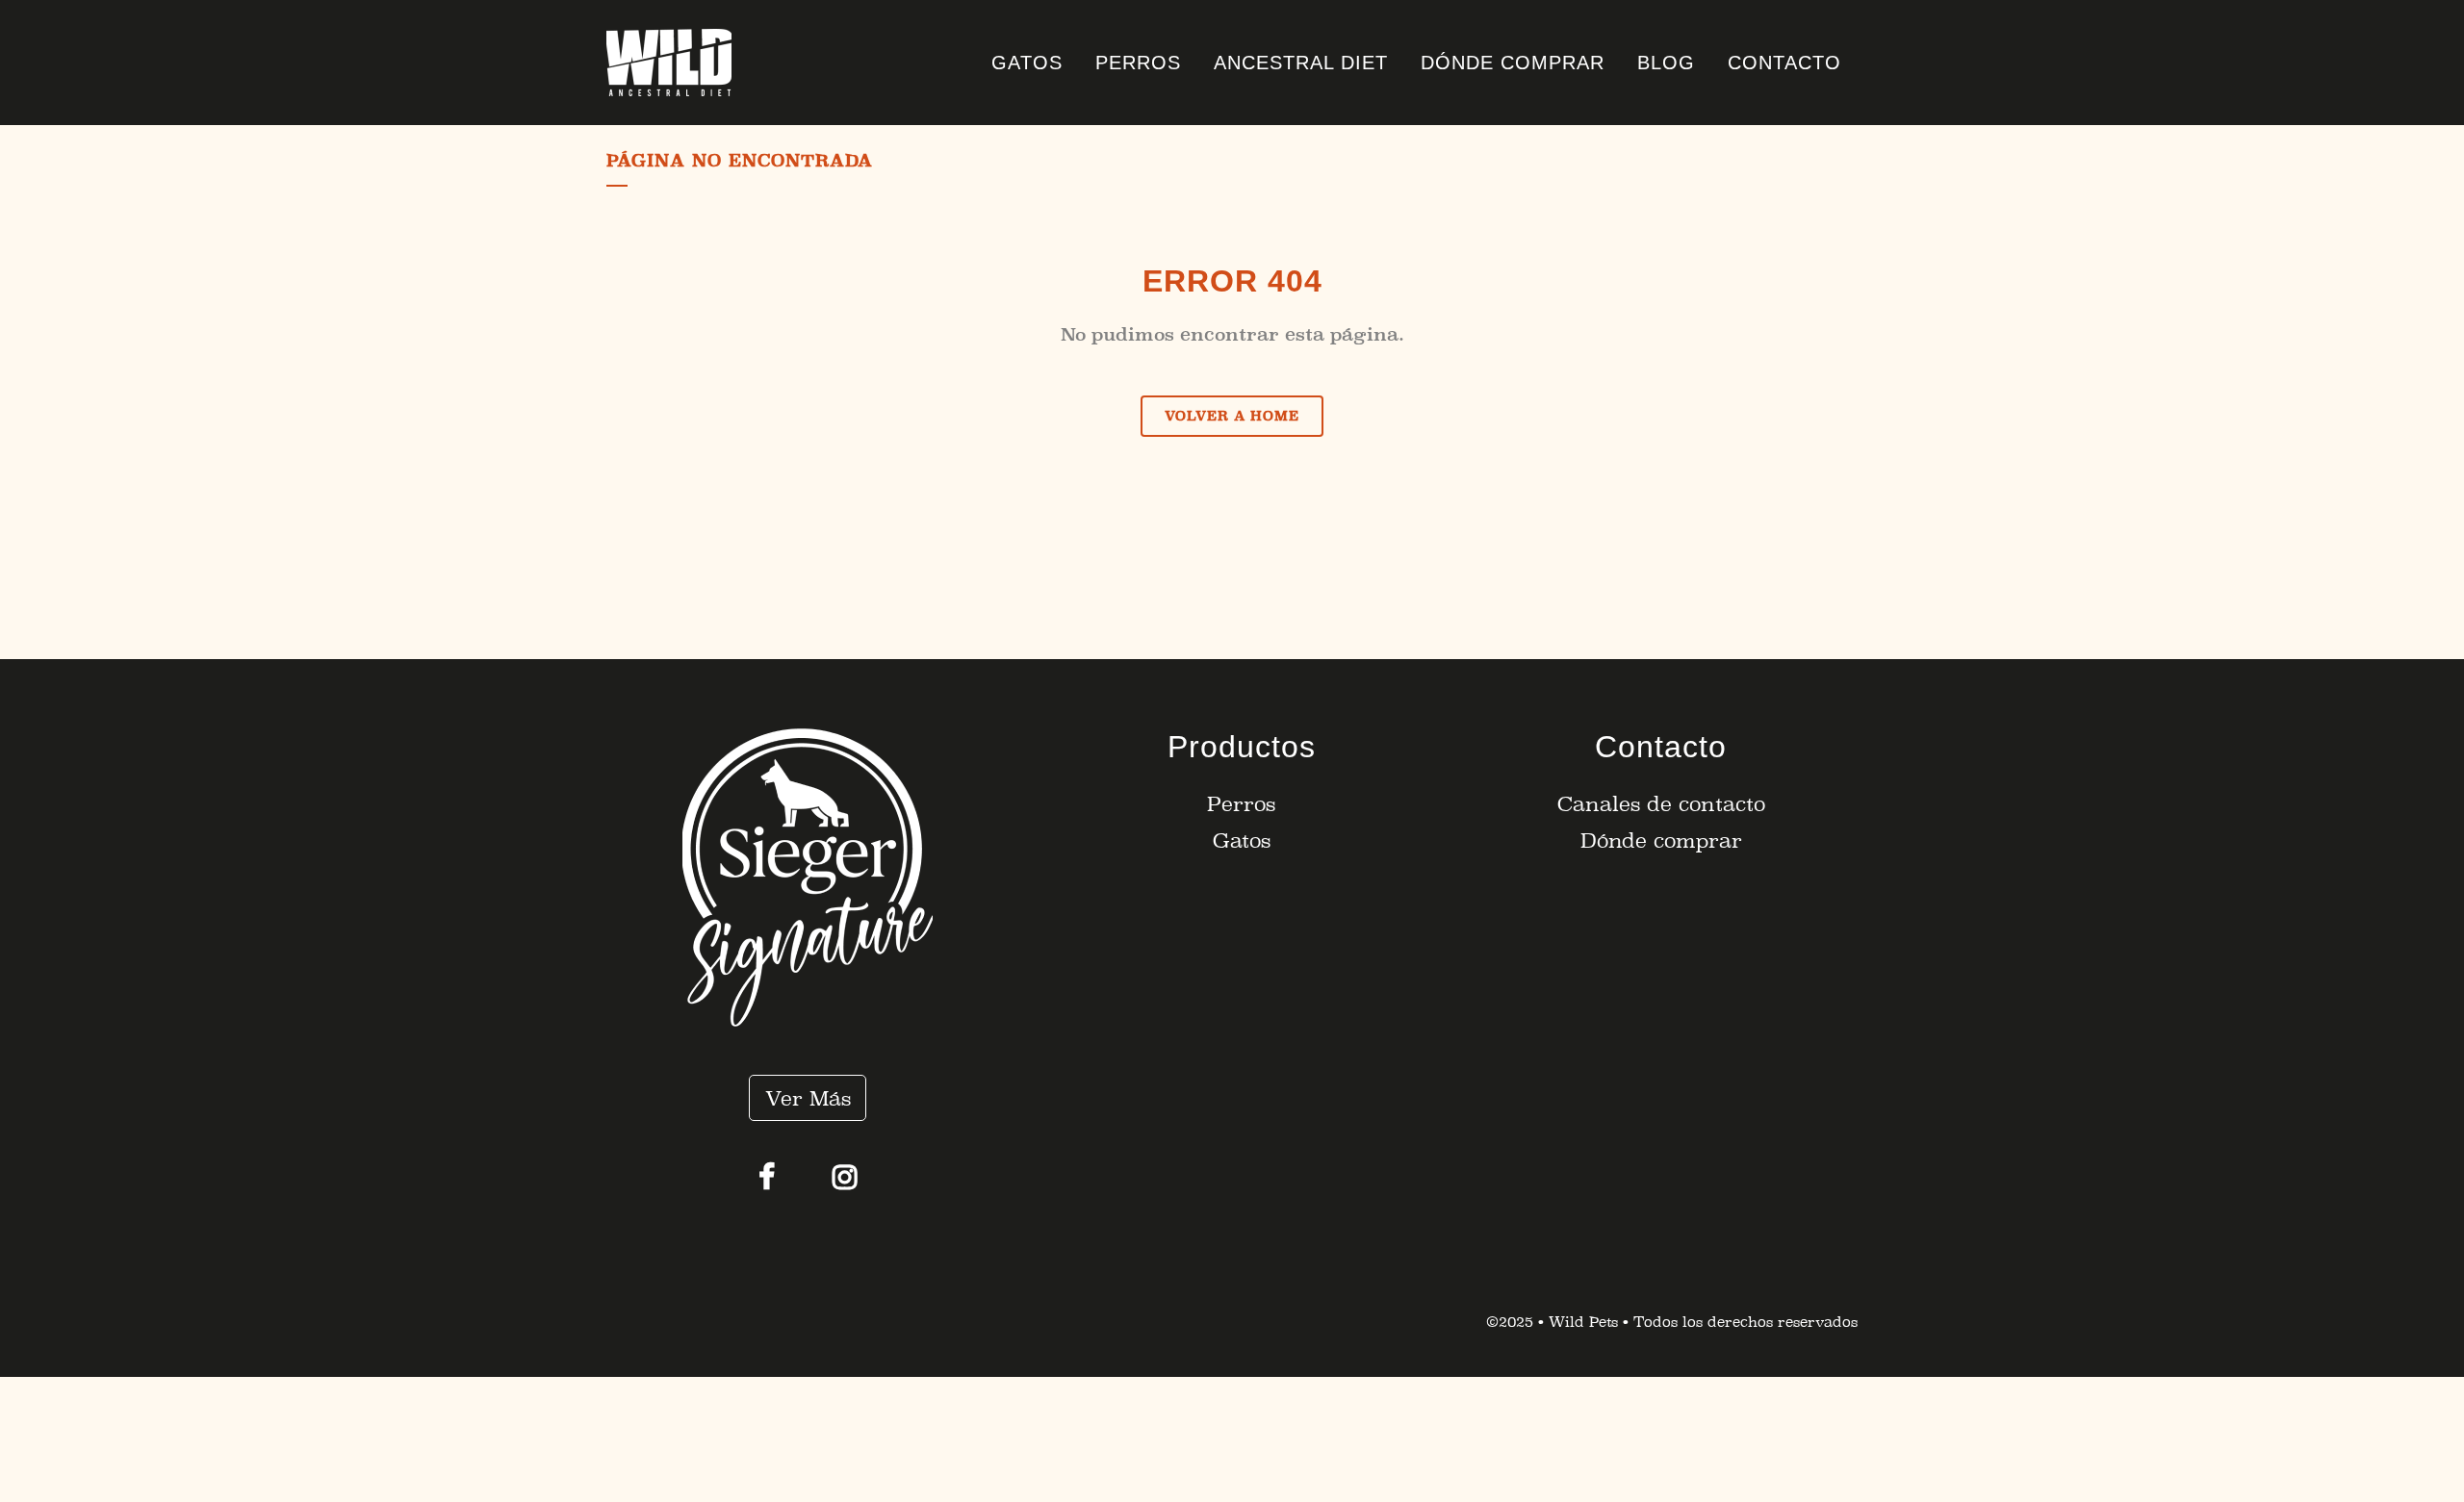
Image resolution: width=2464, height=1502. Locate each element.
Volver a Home (1232, 416)
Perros (1241, 804)
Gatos (1242, 840)
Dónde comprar (1661, 840)
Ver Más (808, 1098)
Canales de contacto (1661, 804)
